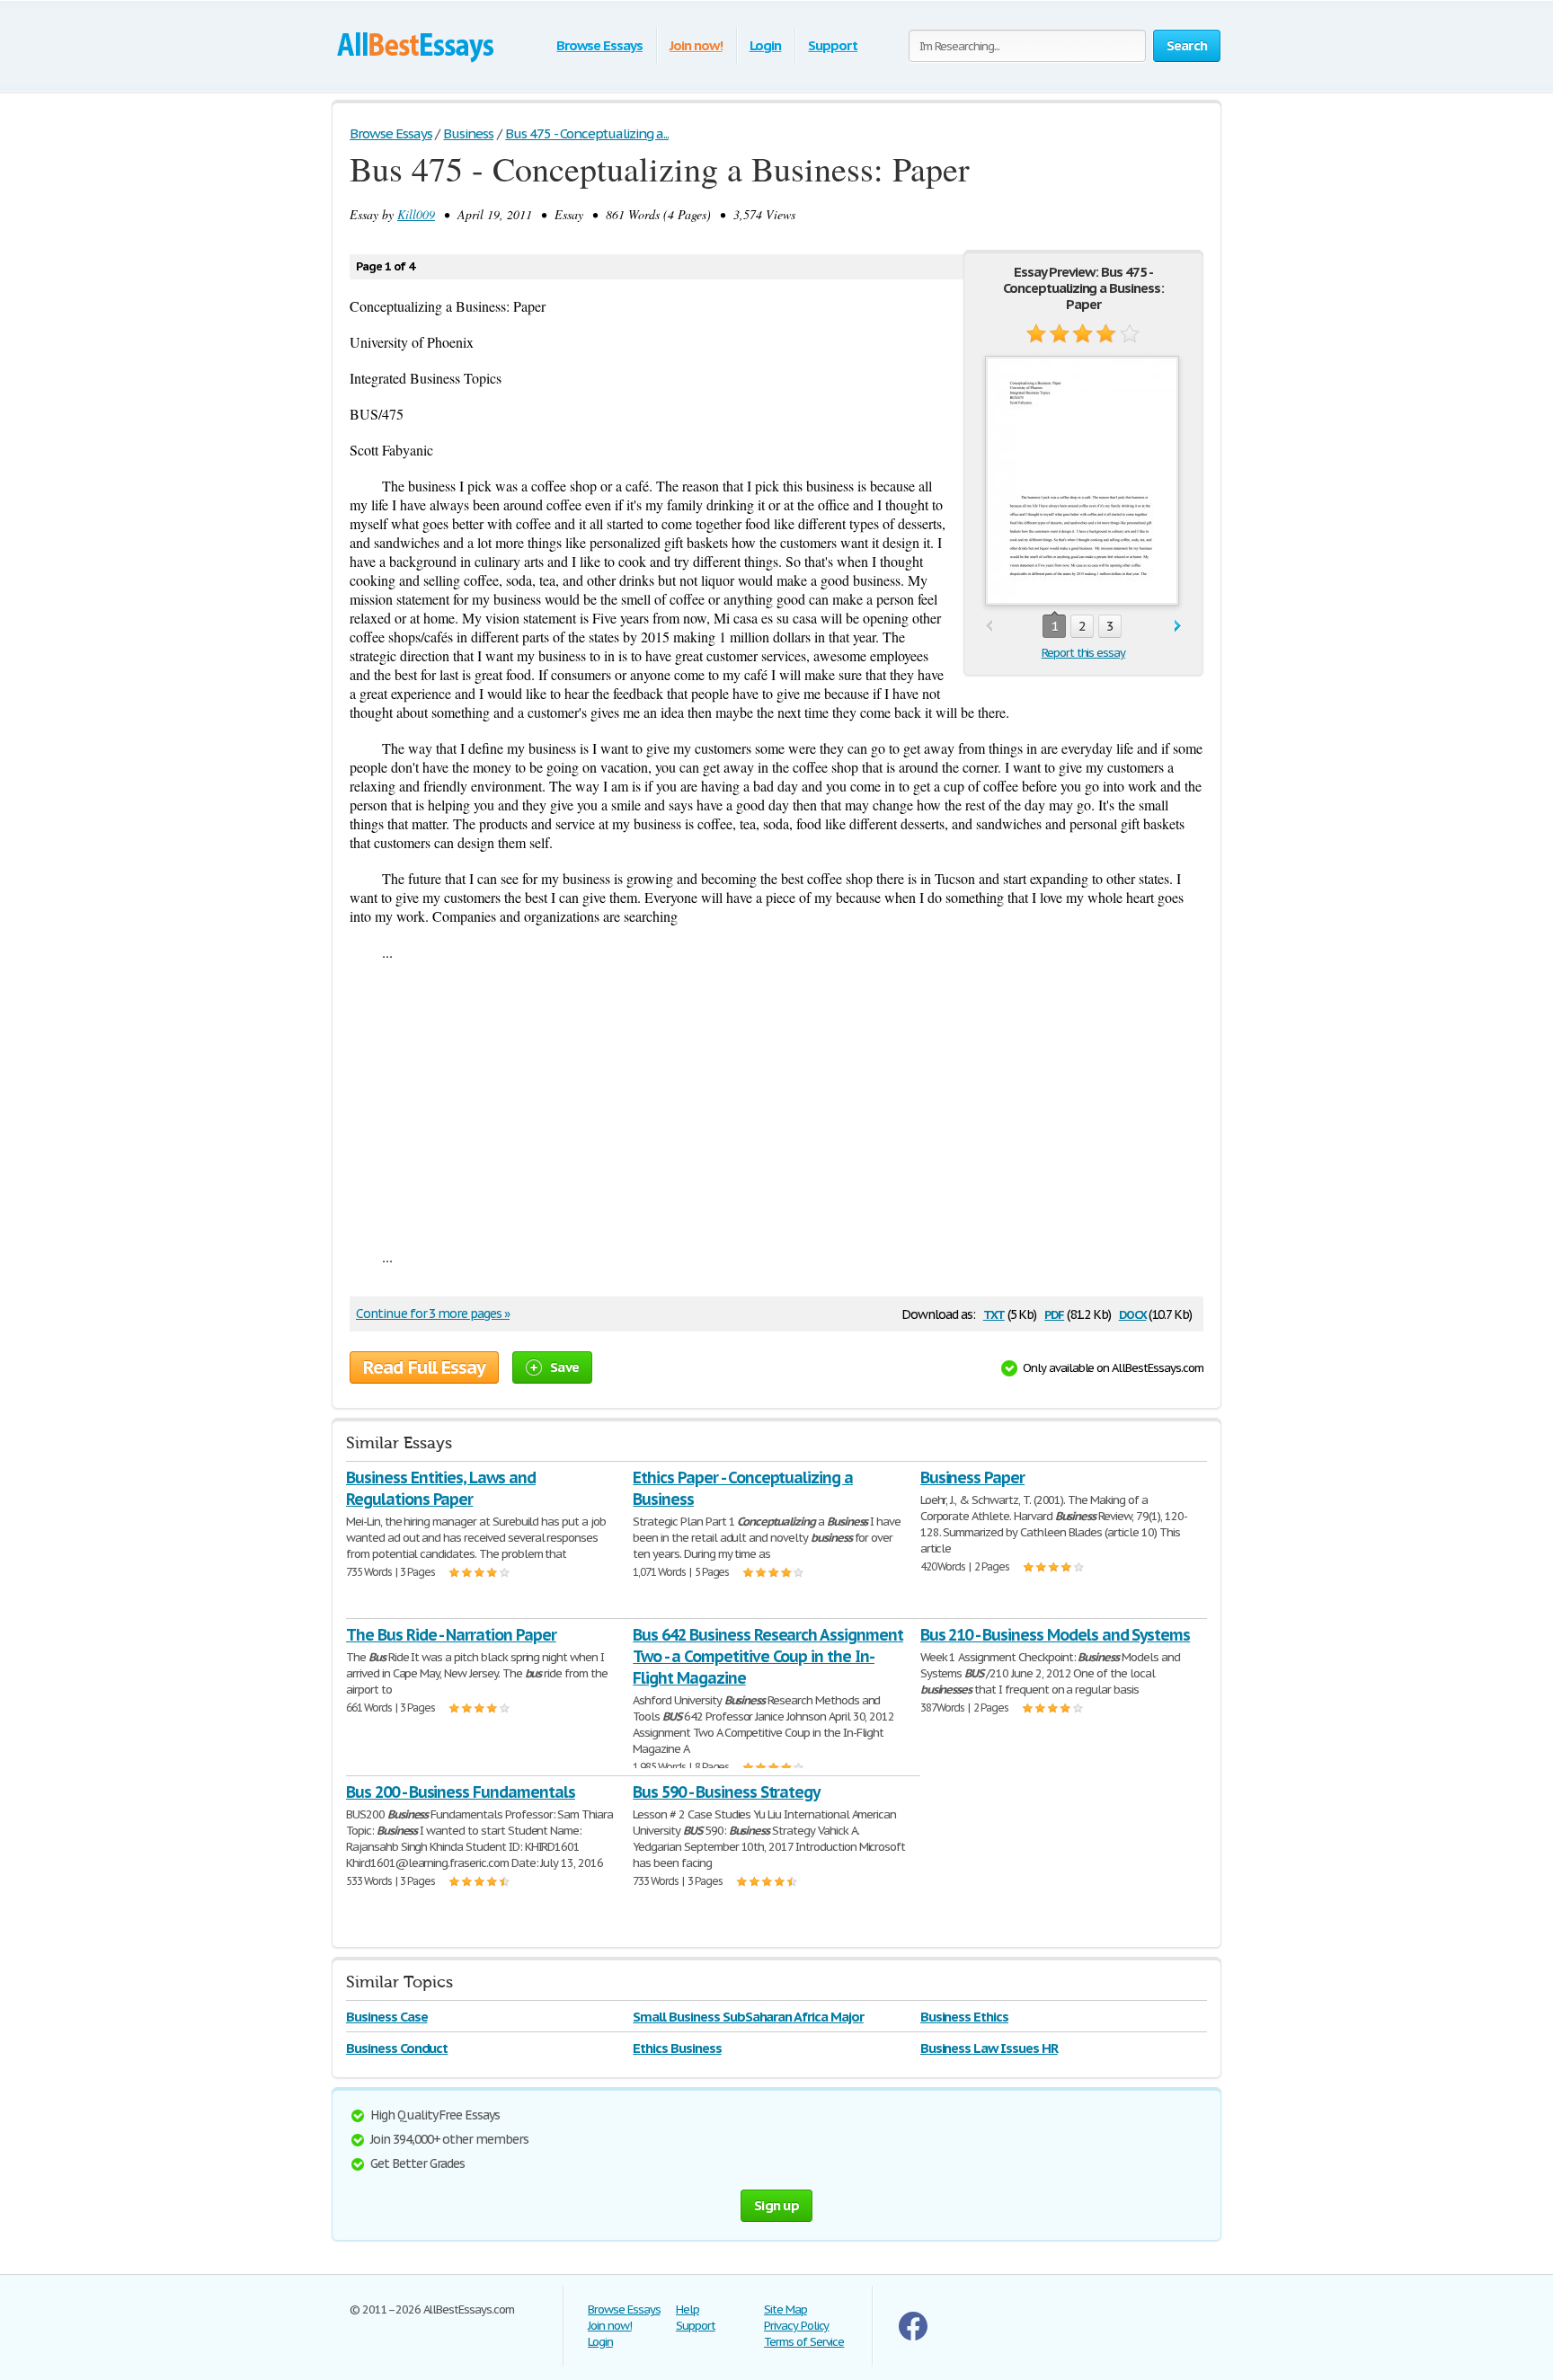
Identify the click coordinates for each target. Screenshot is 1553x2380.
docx (1133, 1313)
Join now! (696, 45)
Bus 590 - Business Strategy (726, 1792)
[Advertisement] (776, 1104)
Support (833, 45)
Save (564, 1367)
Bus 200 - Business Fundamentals (461, 1792)
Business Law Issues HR (989, 2048)
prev (989, 627)
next (1178, 627)
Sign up (776, 2205)
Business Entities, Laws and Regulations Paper (441, 1488)
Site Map (785, 2309)
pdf (1054, 1313)
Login (766, 45)
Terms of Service (804, 2342)
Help (688, 2309)
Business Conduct (397, 2048)
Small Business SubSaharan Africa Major (748, 2017)
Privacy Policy (796, 2326)
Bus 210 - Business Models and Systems (1056, 1635)
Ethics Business (677, 2048)
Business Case (386, 2017)
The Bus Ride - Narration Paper (451, 1635)
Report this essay (1083, 653)
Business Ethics (964, 2017)
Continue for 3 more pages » (433, 1314)
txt (994, 1313)
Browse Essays (599, 45)
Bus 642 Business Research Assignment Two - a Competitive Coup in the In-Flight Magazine (768, 1656)
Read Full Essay (424, 1367)
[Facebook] (913, 2336)
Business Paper (972, 1478)
